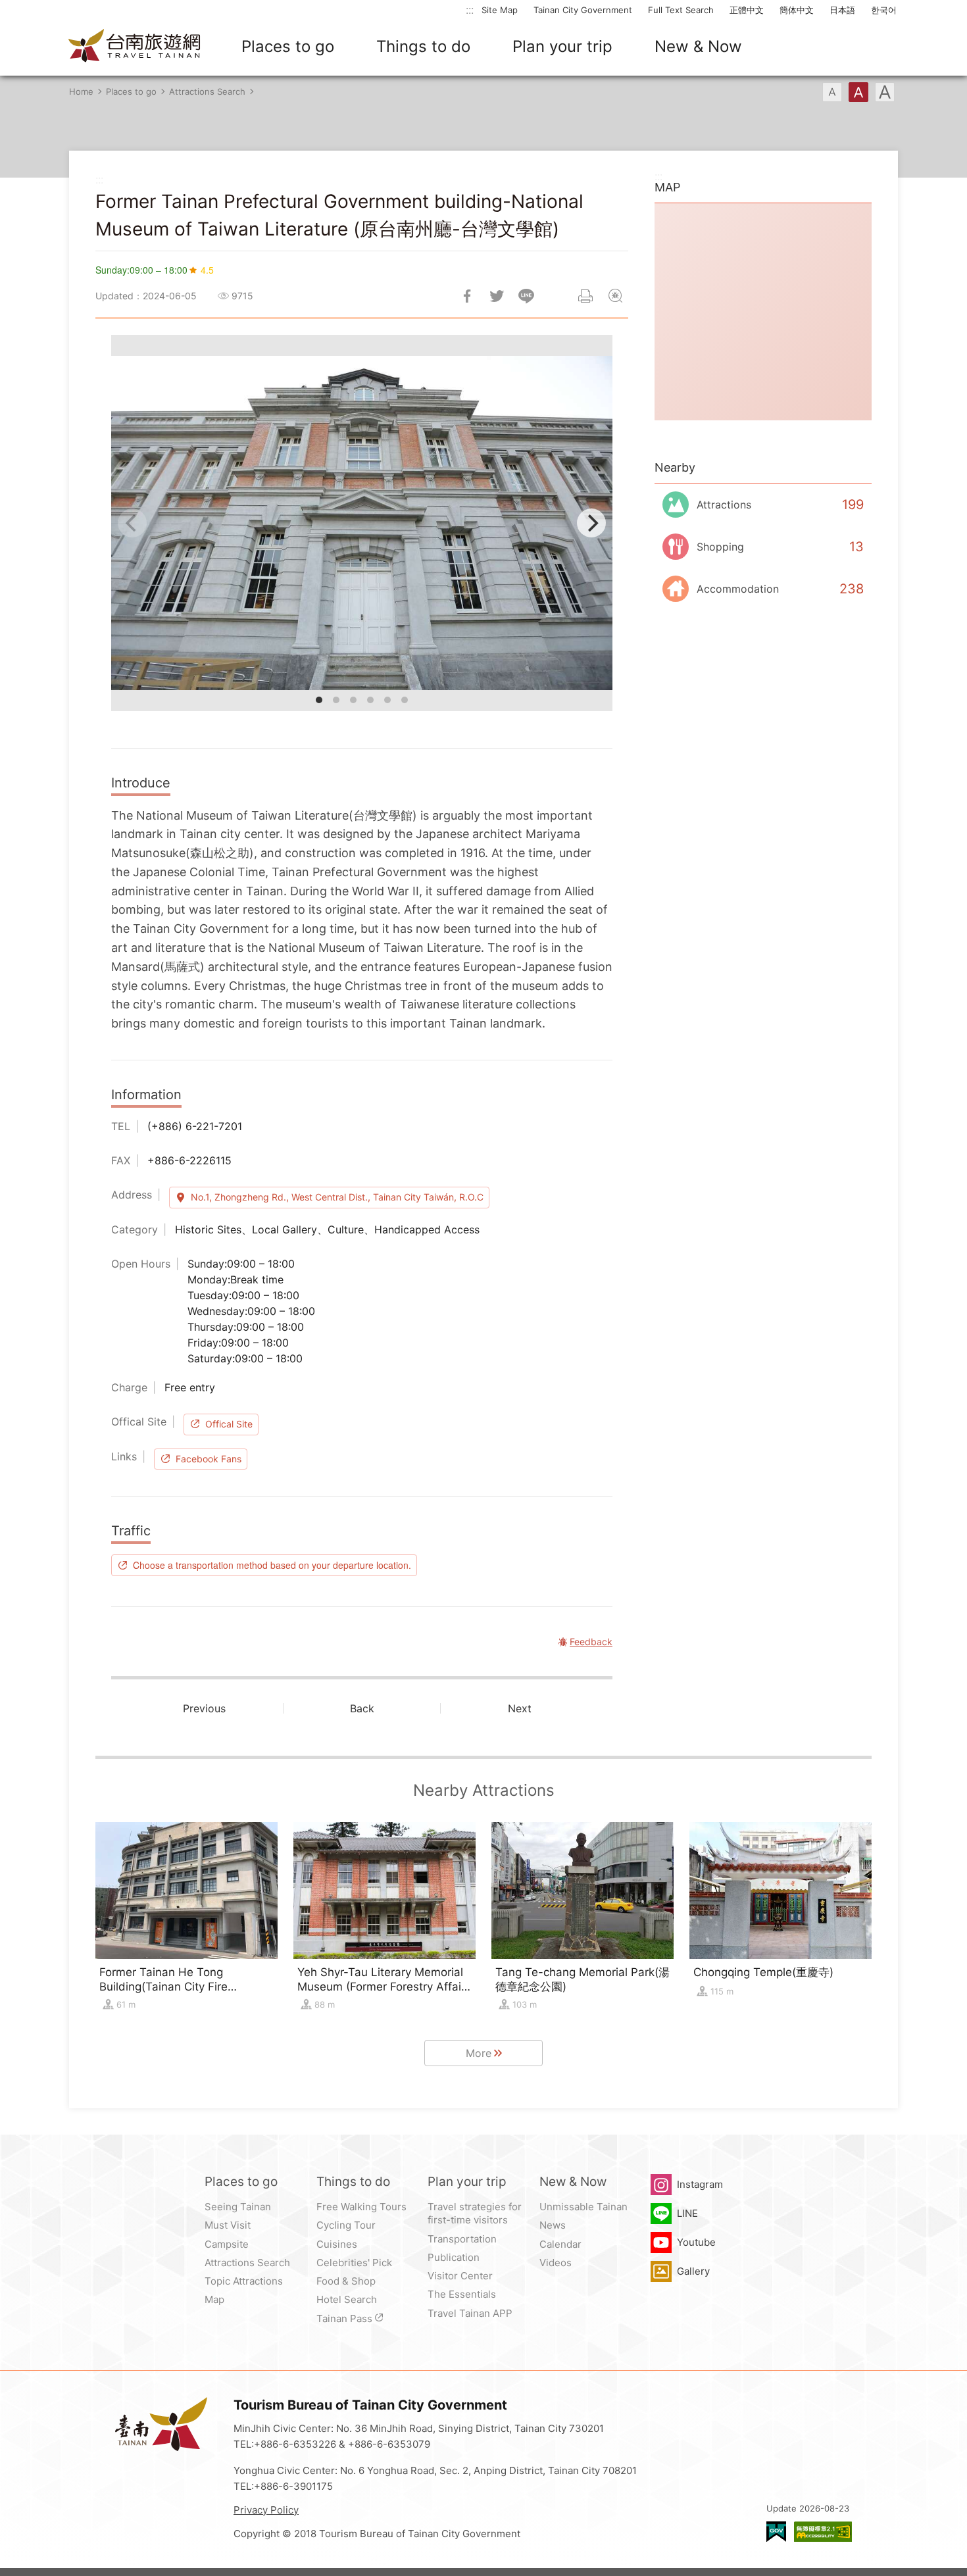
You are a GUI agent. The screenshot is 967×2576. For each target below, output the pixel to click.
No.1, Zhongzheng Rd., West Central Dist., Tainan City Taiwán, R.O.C (337, 1197)
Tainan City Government (583, 10)
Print (585, 296)
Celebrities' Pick (354, 2263)
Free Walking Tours (361, 2207)
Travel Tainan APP (470, 2313)
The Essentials (462, 2294)
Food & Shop (346, 2281)
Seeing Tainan (238, 2207)
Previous (204, 1708)
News (553, 2225)
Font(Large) (885, 92)
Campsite (227, 2244)
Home (81, 91)
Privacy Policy (266, 2510)
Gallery (693, 2271)
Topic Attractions (244, 2281)
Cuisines (337, 2244)
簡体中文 (797, 10)
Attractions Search (207, 91)
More (479, 2053)
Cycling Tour (346, 2225)
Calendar (560, 2244)
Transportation (462, 2239)
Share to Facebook (467, 296)
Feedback (615, 296)
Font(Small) (832, 92)
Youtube (696, 2242)
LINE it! (526, 296)
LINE (687, 2213)
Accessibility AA (823, 2532)
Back (362, 1708)
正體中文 (747, 10)
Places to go (288, 46)
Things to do (423, 46)
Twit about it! (497, 296)
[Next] (591, 523)
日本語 (842, 10)
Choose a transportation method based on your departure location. (272, 1565)
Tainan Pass (344, 2318)
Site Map (500, 10)
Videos (556, 2263)
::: (470, 10)
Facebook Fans (209, 1459)
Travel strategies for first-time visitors (475, 2213)
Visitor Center (460, 2276)
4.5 (207, 270)
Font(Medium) (858, 92)
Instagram (700, 2184)
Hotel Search (347, 2299)
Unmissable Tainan (583, 2207)
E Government (776, 2532)
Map (214, 2299)
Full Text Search (681, 10)
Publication (454, 2257)
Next (520, 1708)
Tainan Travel (135, 47)
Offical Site (229, 1424)
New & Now (698, 46)
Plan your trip (562, 46)
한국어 (884, 10)
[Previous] (132, 523)
